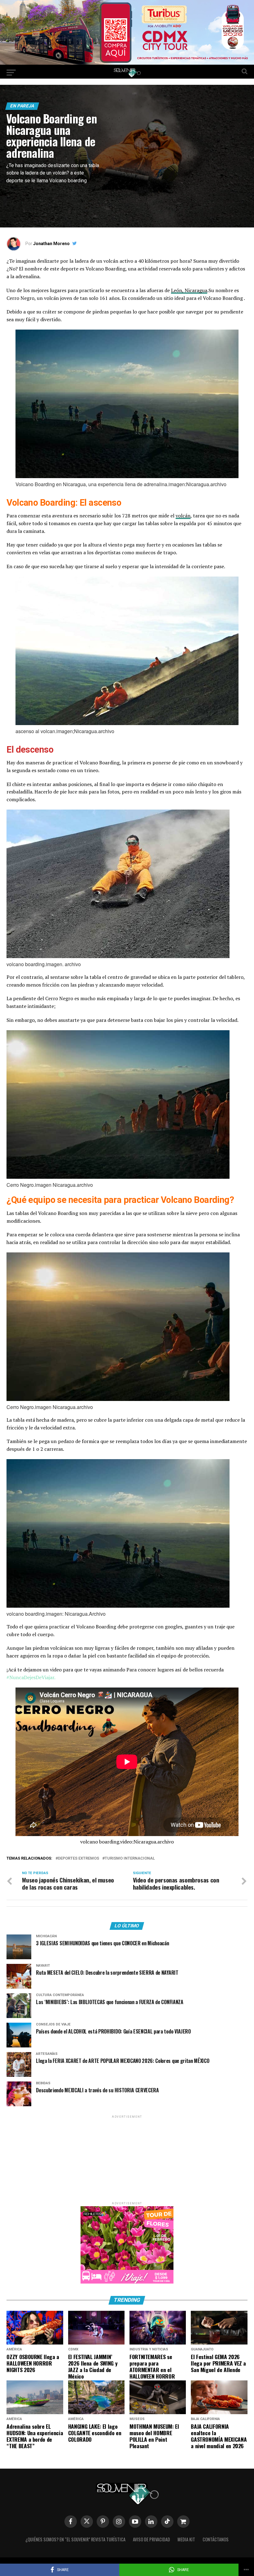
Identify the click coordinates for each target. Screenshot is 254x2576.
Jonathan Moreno (51, 244)
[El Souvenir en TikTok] (167, 2522)
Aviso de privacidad (151, 2539)
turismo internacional (130, 1859)
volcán (183, 516)
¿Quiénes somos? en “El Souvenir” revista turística (75, 2539)
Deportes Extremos (79, 1859)
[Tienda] (183, 2522)
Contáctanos (216, 2539)
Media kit (186, 2539)
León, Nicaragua (189, 290)
